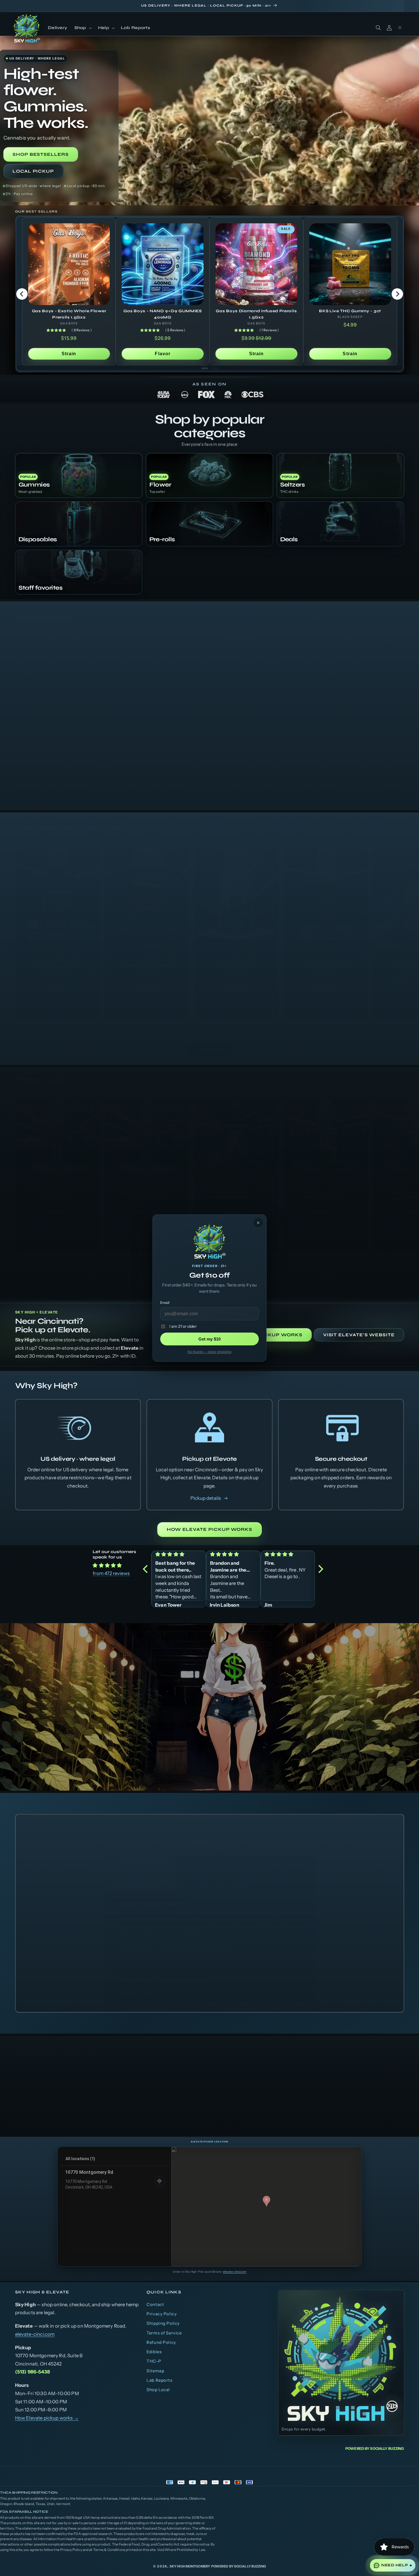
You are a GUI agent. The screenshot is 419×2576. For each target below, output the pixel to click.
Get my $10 (209, 1339)
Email (165, 1303)
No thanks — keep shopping (209, 1352)
